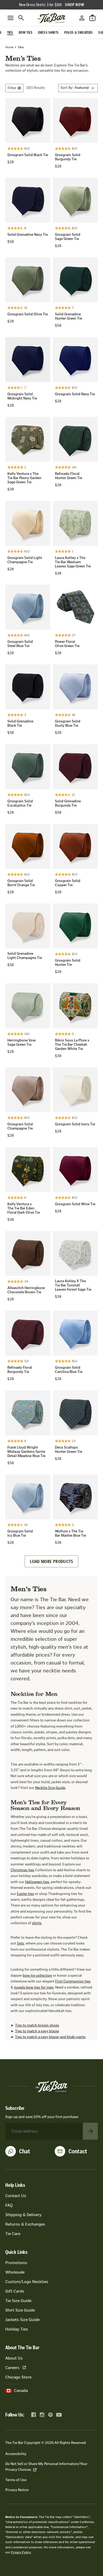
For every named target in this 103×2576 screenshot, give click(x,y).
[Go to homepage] (51, 18)
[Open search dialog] (21, 18)
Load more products (51, 1561)
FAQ (9, 2205)
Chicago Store (18, 2377)
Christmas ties (22, 1870)
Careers (12, 2368)
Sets (20, 1943)
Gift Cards (15, 2291)
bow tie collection (37, 1976)
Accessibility (16, 2454)
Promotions (16, 2263)
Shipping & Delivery (23, 2215)
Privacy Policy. (21, 2552)
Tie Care (13, 2234)
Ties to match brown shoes (37, 2025)
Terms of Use (16, 2480)
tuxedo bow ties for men (34, 1987)
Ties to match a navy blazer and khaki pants (50, 2037)
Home (9, 47)
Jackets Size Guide (22, 2320)
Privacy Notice (17, 2490)
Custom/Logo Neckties (27, 2282)
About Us (14, 2358)
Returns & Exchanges (25, 2224)
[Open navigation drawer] (11, 18)
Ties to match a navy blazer (37, 2031)
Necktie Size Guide (50, 1788)
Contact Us (16, 2196)
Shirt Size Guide (20, 2310)
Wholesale (15, 2272)
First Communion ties (73, 1981)
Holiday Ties (17, 2329)
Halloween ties (37, 1882)
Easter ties (25, 1894)
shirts (37, 1923)
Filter (12, 88)
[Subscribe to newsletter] (90, 2131)
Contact (78, 2151)
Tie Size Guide (18, 2301)
